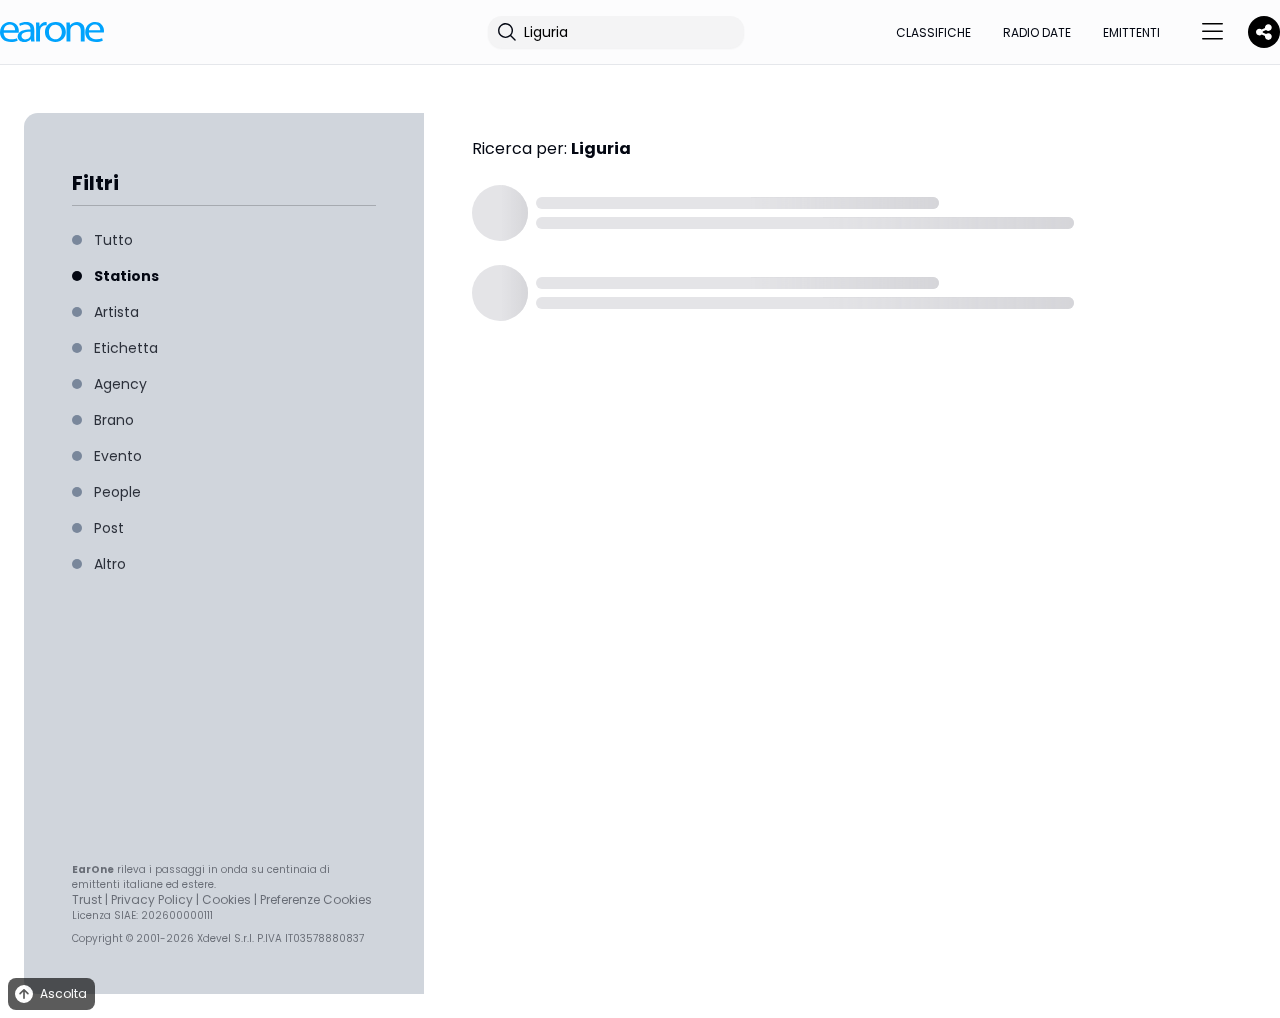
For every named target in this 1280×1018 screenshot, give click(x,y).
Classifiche (933, 32)
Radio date (1037, 32)
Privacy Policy (152, 899)
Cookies (226, 899)
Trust (87, 899)
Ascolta (63, 993)
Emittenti (1131, 32)
